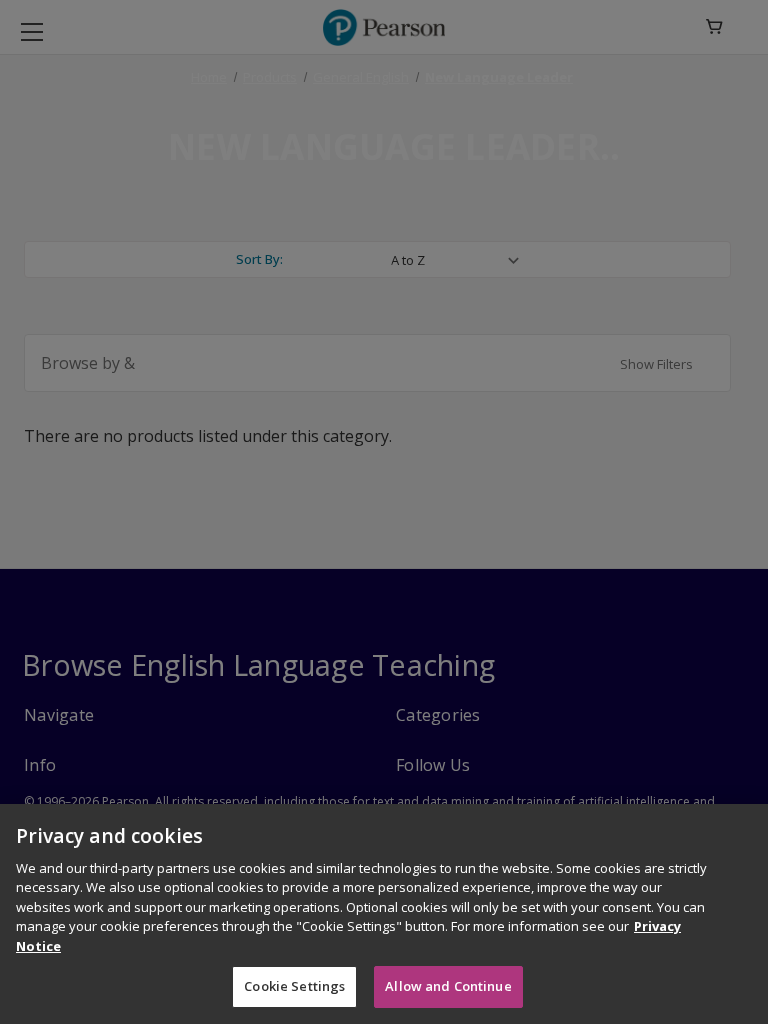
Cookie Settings (294, 986)
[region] (384, 914)
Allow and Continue (448, 986)
